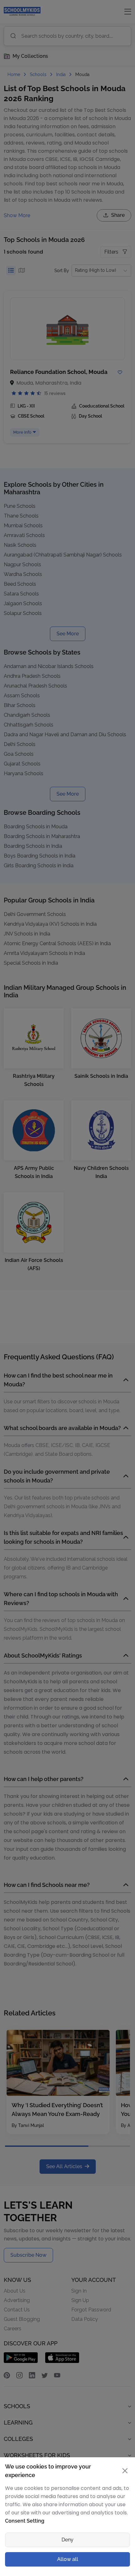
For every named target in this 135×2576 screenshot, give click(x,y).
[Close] (123, 1215)
